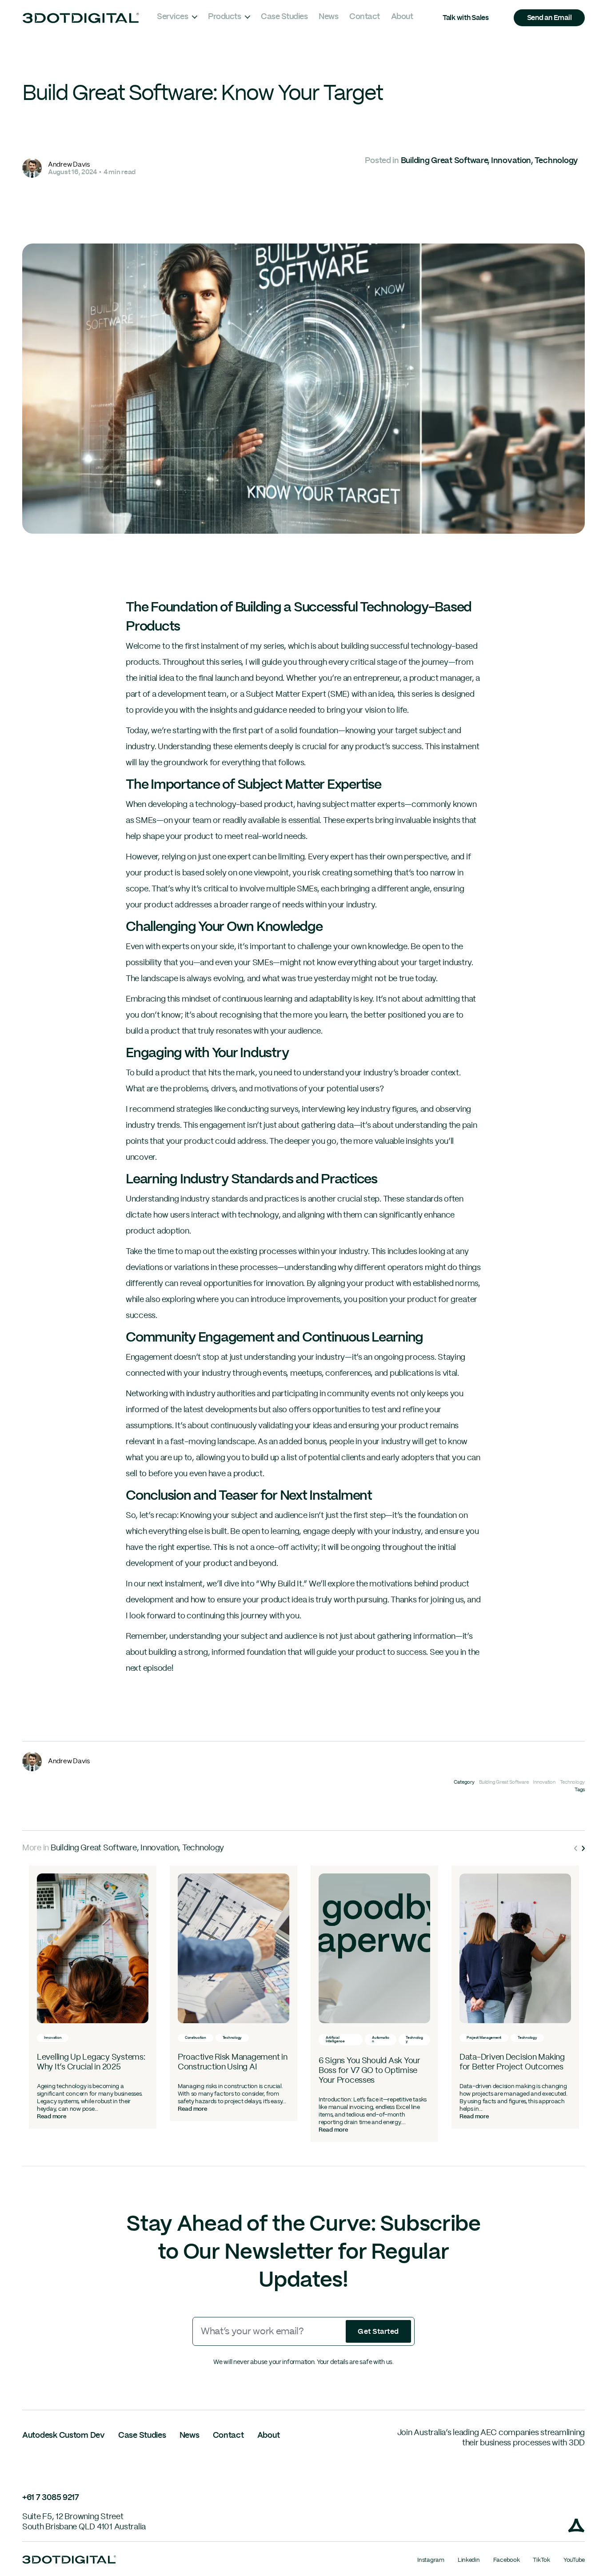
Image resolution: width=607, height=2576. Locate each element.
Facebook (507, 2560)
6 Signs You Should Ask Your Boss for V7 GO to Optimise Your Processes (369, 2071)
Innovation (511, 161)
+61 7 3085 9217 (51, 2498)
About (402, 17)
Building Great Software (444, 161)
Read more (52, 2117)
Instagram (431, 2560)
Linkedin (469, 2560)
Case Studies (284, 17)
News (328, 17)
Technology (556, 161)
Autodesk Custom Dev (64, 2436)
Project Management (484, 2038)
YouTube (574, 2560)
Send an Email (549, 18)
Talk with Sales (466, 18)
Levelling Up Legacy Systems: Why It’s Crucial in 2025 (91, 2062)
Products (224, 17)
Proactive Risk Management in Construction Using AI (232, 2062)
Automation (381, 2040)
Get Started (378, 2332)
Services (172, 17)
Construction (196, 2038)
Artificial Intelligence (335, 2040)
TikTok (541, 2560)
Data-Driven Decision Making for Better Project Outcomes (512, 2062)
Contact (365, 17)
